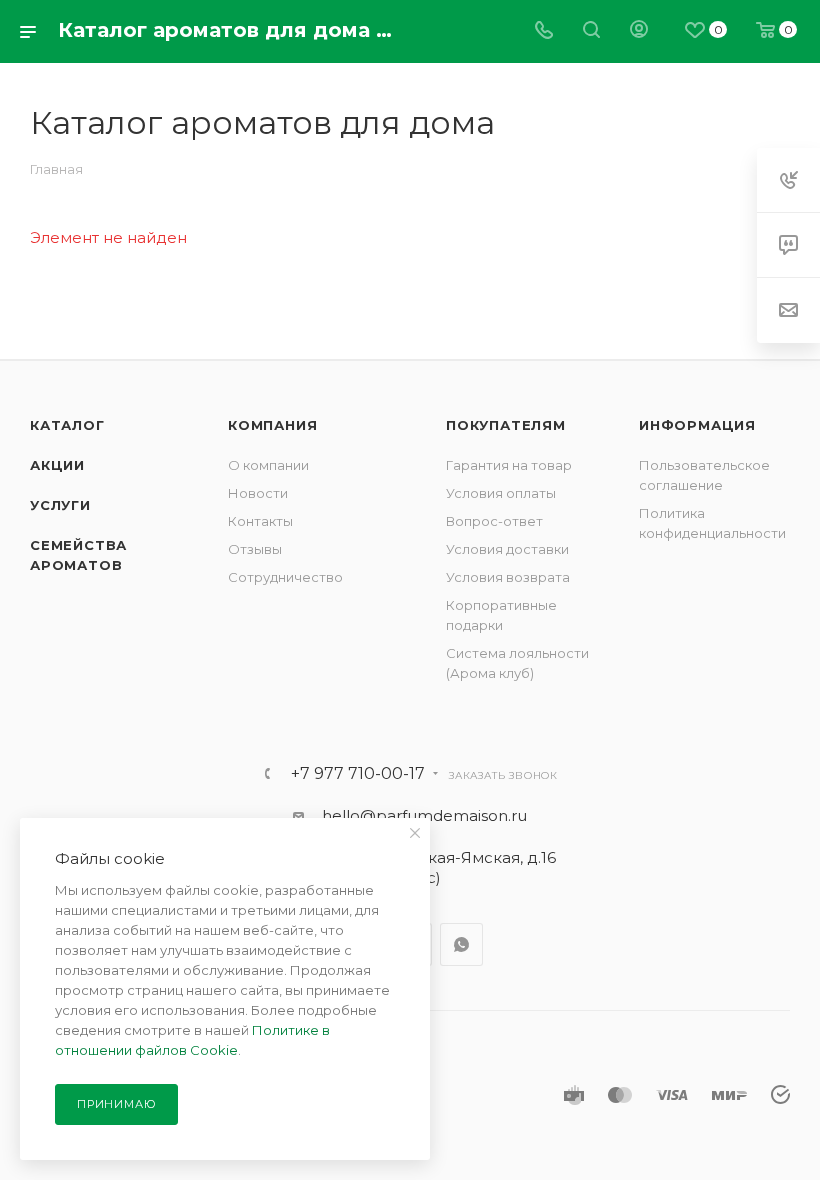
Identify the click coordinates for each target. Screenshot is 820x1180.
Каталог (67, 425)
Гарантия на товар (509, 465)
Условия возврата (508, 577)
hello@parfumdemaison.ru (424, 815)
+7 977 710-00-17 (358, 774)
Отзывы (255, 549)
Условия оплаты (501, 493)
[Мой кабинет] (639, 31)
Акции (57, 465)
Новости (258, 493)
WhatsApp (461, 944)
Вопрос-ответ (494, 521)
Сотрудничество (285, 577)
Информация (697, 425)
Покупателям (506, 425)
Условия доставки (507, 549)
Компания (272, 425)
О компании (268, 465)
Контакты (260, 521)
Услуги (60, 505)
